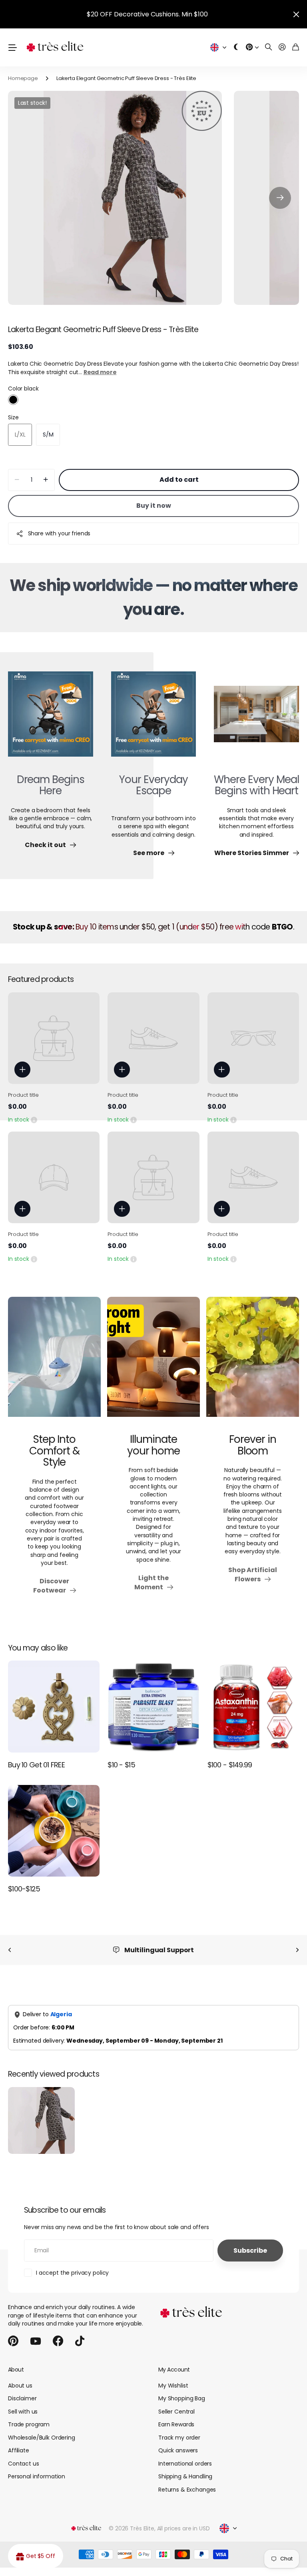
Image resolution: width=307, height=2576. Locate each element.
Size (13, 417)
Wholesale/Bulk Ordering (42, 2438)
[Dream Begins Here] (51, 719)
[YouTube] (36, 2341)
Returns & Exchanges (187, 2490)
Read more (100, 372)
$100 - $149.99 (230, 1765)
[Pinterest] (13, 2341)
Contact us (24, 2464)
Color (23, 389)
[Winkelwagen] (296, 47)
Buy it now (154, 506)
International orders (185, 2464)
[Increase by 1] (46, 480)
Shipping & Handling (185, 2476)
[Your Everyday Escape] (154, 719)
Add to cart (179, 480)
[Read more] (252, 47)
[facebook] (58, 2341)
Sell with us (23, 2412)
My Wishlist (173, 2386)
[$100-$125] (54, 1831)
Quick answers (178, 2450)
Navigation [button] (12, 47)
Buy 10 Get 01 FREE (36, 1765)
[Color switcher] (236, 47)
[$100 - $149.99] (253, 1706)
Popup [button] (34, 1120)
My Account (174, 2370)
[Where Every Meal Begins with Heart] (256, 719)
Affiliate (19, 2450)
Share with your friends (59, 533)
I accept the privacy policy (72, 2273)
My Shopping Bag (182, 2398)
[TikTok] (80, 2341)
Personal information (37, 2476)
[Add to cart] (22, 1070)
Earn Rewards (176, 2424)
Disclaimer (22, 2398)
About (16, 2370)
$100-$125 (24, 1889)
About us (20, 2386)
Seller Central (176, 2412)
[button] (280, 198)
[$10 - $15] (153, 1706)
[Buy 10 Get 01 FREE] (54, 1706)
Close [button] (296, 14)
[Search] (269, 47)
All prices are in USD (183, 2528)
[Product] (54, 1038)
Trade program (29, 2424)
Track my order (179, 2438)
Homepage (23, 78)
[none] (10, 1950)
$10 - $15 (121, 1765)
